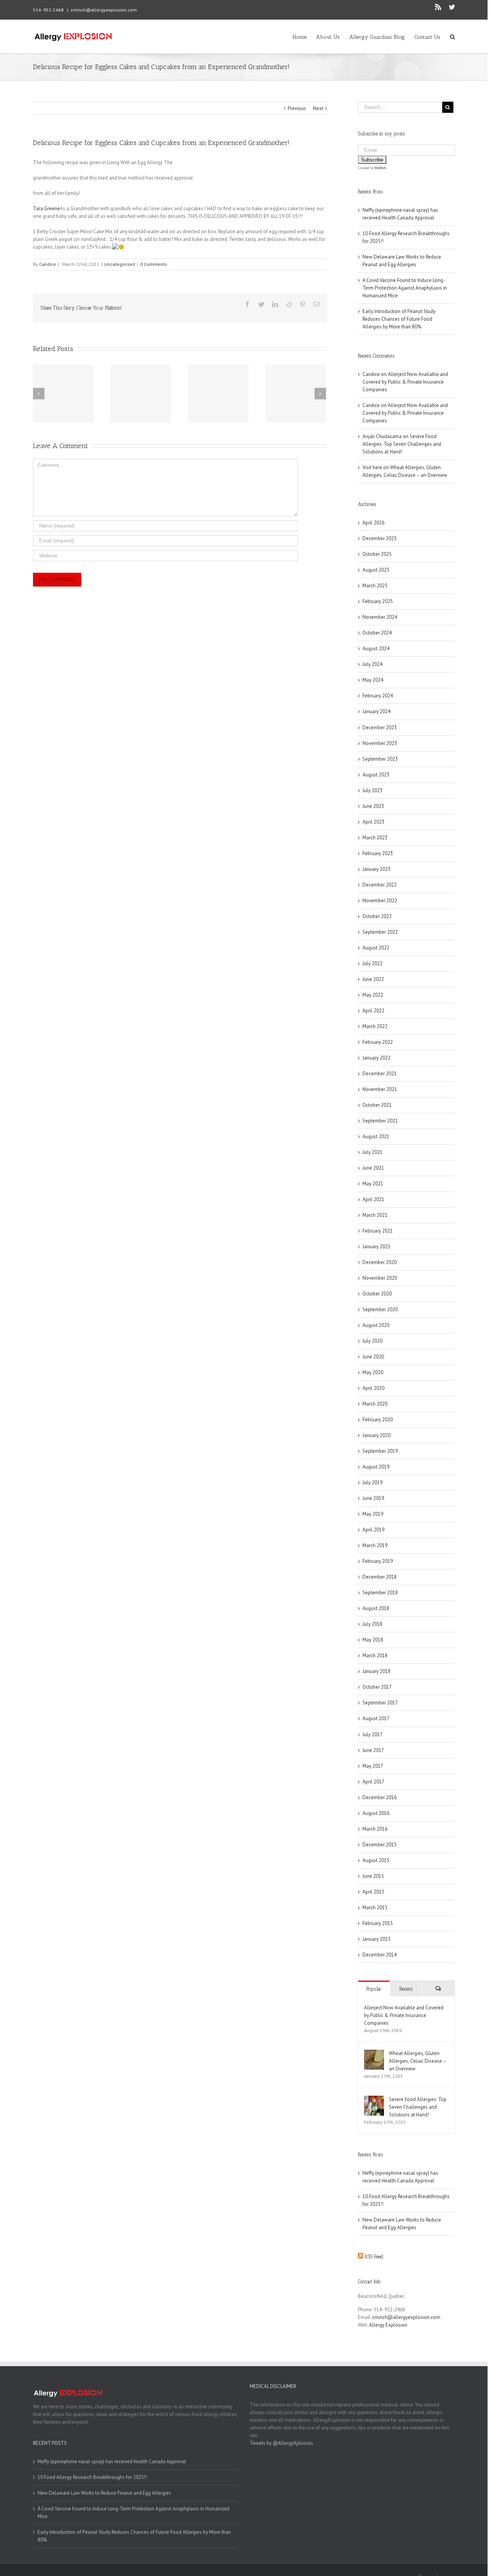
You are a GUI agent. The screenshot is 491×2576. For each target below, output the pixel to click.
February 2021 (378, 1231)
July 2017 (372, 1735)
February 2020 (378, 1420)
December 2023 (380, 728)
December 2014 (380, 1955)
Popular (374, 1989)
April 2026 (373, 523)
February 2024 (378, 696)
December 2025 (380, 538)
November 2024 (380, 617)
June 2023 (373, 806)
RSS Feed (374, 2257)
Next (318, 108)
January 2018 (376, 1671)
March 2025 (375, 586)
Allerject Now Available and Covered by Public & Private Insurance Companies (405, 382)
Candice (48, 264)
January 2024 (376, 711)
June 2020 (373, 1357)
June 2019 (373, 1498)
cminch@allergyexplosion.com (104, 10)
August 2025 (376, 570)
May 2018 (373, 1640)
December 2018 (380, 1577)
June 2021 (373, 1168)
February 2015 (378, 1923)
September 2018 (380, 1593)
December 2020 (380, 1262)
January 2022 (376, 1058)
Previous (297, 108)
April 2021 (373, 1199)
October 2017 (377, 1687)
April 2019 (373, 1530)
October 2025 (377, 554)
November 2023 (380, 743)
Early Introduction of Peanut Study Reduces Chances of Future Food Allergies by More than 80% (399, 319)
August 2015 (376, 1860)
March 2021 (375, 1215)
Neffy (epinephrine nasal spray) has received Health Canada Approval (112, 2461)
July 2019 (372, 1482)
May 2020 (373, 1372)
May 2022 (373, 995)
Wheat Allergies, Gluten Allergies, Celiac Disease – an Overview (418, 2061)
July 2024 (372, 664)
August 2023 (376, 775)
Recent (406, 1989)
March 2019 (375, 1545)
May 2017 (373, 1766)
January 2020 (376, 1435)
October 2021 (377, 1105)
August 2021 (376, 1136)
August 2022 (376, 948)
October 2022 (377, 916)
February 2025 (378, 601)
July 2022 (372, 963)
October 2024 (377, 633)
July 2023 (372, 790)
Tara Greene (46, 208)
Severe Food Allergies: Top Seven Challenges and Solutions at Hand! (402, 444)
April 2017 (373, 1782)
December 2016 (380, 1797)
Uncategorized (120, 264)
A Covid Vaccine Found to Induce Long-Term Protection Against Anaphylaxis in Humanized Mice (405, 288)
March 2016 (375, 1829)
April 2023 (373, 822)
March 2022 (375, 1026)
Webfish (380, 168)
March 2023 (375, 838)
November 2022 (380, 901)
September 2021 (380, 1121)
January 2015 (376, 1939)
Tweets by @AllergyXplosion (281, 2443)
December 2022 (380, 885)
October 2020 (377, 1294)
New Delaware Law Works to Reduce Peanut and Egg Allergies (104, 2493)
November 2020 (380, 1278)
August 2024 (376, 649)
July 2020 (372, 1341)
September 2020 (380, 1309)
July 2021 (372, 1152)
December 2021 (380, 1074)
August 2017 (376, 1718)
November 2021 (380, 1089)
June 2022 (373, 979)
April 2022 (373, 1011)
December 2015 (380, 1845)
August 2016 (376, 1813)
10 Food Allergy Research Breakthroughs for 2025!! (92, 2477)
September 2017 (380, 1703)
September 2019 (380, 1451)
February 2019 (378, 1561)
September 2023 (380, 759)
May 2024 (373, 680)
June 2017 (373, 1750)
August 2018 (376, 1608)
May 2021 (373, 1184)
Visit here (372, 467)
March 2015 (375, 1908)
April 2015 (373, 1892)
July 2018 (372, 1624)
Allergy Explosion (388, 2325)
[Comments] (438, 1988)
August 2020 (376, 1325)
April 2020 (373, 1388)
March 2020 (375, 1404)
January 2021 (376, 1247)
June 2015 (373, 1876)
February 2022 (378, 1042)
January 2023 (376, 869)
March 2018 (375, 1656)
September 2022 (380, 932)
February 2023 (378, 853)
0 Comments (153, 264)
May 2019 (373, 1514)
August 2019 (376, 1467)
